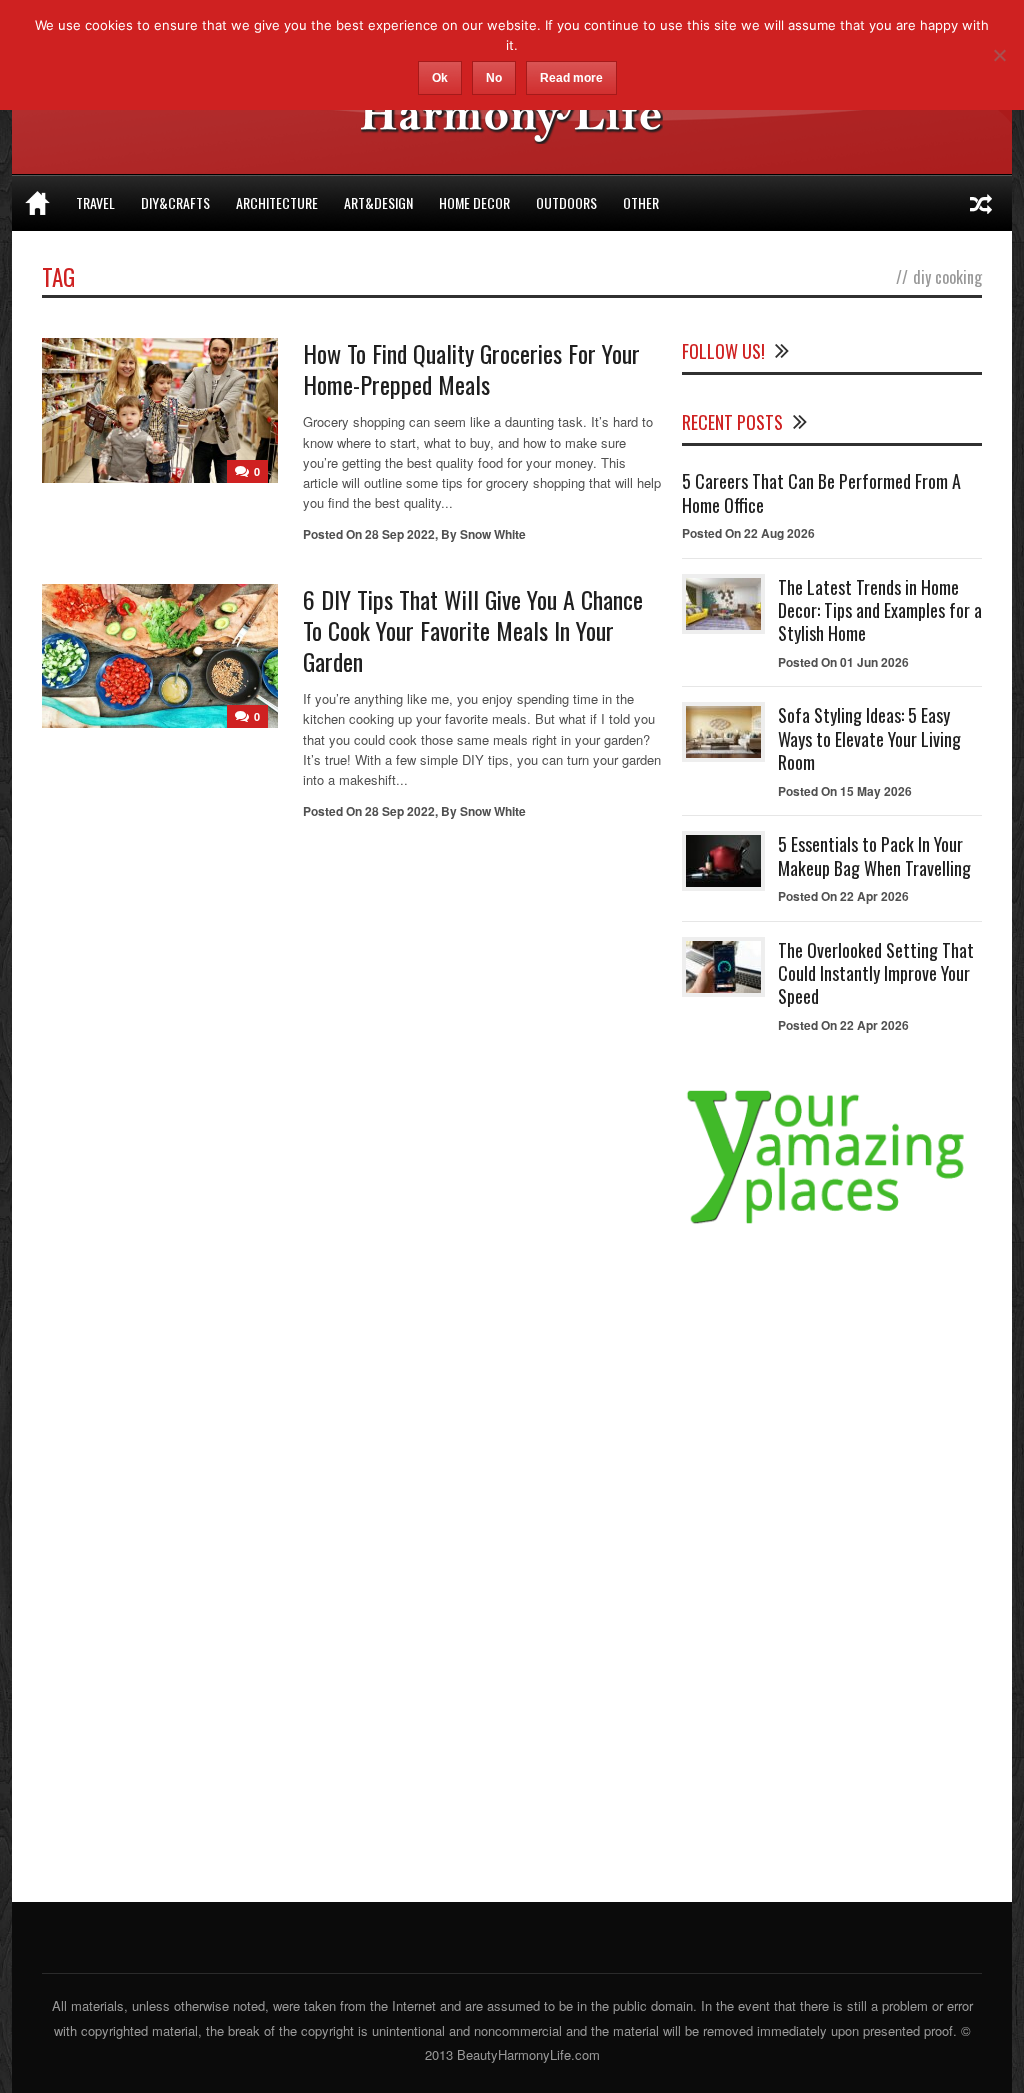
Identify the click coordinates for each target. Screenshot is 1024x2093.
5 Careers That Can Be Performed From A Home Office (821, 492)
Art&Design (378, 202)
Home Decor (474, 202)
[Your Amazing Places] (832, 1223)
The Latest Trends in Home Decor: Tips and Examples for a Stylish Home (880, 610)
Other (641, 202)
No (494, 78)
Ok (440, 78)
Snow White (493, 534)
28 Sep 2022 (400, 534)
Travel (95, 202)
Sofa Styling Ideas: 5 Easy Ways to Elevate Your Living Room (869, 738)
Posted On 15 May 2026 (845, 791)
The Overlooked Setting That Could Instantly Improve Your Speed (876, 973)
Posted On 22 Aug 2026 (748, 533)
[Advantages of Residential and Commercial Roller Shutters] (981, 203)
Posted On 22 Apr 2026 (843, 896)
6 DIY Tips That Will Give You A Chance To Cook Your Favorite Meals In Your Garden (473, 630)
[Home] (37, 203)
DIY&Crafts (175, 202)
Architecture (277, 202)
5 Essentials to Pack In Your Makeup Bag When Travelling (874, 855)
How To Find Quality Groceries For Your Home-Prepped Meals (471, 368)
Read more (571, 78)
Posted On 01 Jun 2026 (843, 662)
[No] (999, 55)
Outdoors (566, 202)
